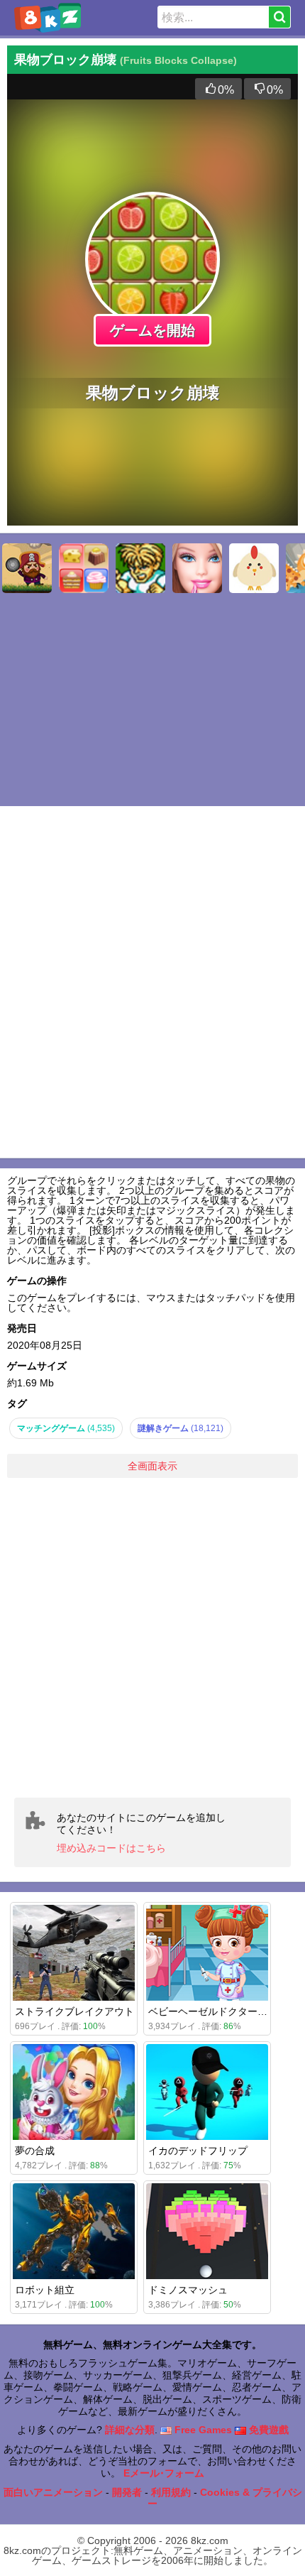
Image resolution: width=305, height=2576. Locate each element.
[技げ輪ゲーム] (27, 568)
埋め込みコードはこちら (111, 1848)
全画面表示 (152, 1466)
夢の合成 (35, 2151)
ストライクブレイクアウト (74, 2011)
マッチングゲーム (66, 1428)
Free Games (202, 2430)
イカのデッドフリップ (198, 2151)
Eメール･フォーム (164, 2473)
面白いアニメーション (53, 2492)
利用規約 (171, 2492)
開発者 (127, 2492)
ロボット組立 (45, 2290)
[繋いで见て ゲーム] (84, 568)
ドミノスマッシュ (188, 2290)
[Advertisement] (152, 1638)
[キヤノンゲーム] (254, 568)
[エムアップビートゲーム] (140, 568)
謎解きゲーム (181, 1428)
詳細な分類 (130, 2430)
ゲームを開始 (152, 330)
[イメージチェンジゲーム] (197, 568)
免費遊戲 (267, 2430)
